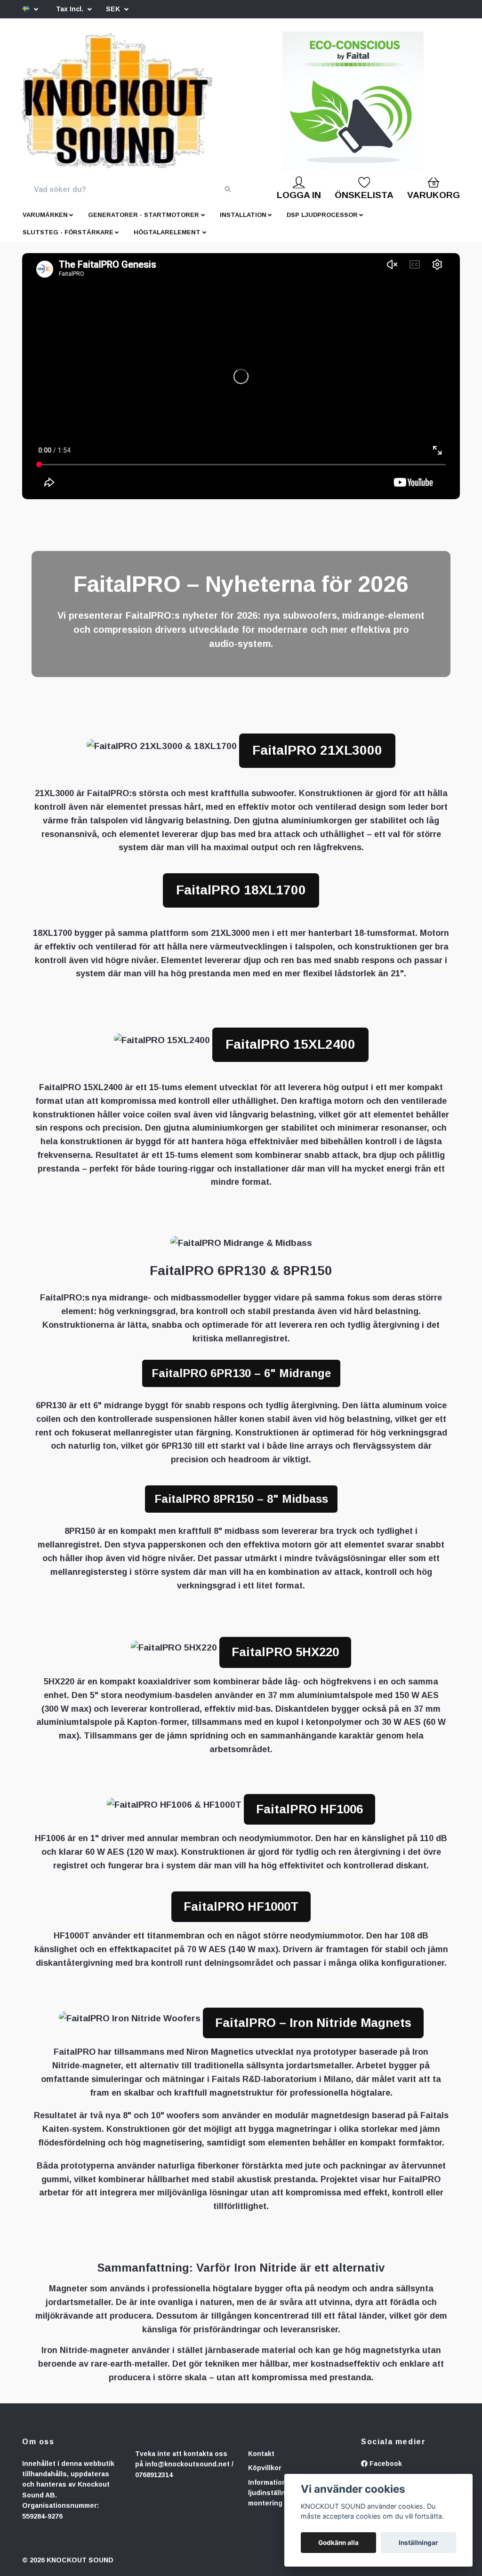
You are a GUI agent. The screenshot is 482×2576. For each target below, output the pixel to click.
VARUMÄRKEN (45, 215)
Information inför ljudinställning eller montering (280, 2493)
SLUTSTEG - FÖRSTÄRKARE (68, 232)
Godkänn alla (338, 2543)
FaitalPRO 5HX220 (285, 1652)
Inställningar (418, 2543)
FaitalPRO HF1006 (309, 1809)
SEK (114, 9)
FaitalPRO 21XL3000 (317, 750)
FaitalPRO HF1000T (241, 1906)
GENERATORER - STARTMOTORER (144, 215)
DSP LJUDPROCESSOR (322, 215)
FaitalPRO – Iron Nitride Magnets (313, 2023)
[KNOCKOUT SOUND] (117, 102)
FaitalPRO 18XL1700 (241, 890)
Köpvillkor (265, 2468)
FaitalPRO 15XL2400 (290, 1044)
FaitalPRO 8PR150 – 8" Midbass (241, 1499)
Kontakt (261, 2454)
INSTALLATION (243, 215)
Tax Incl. (71, 9)
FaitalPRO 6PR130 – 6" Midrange (241, 1373)
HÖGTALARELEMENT (167, 232)
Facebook (385, 2464)
